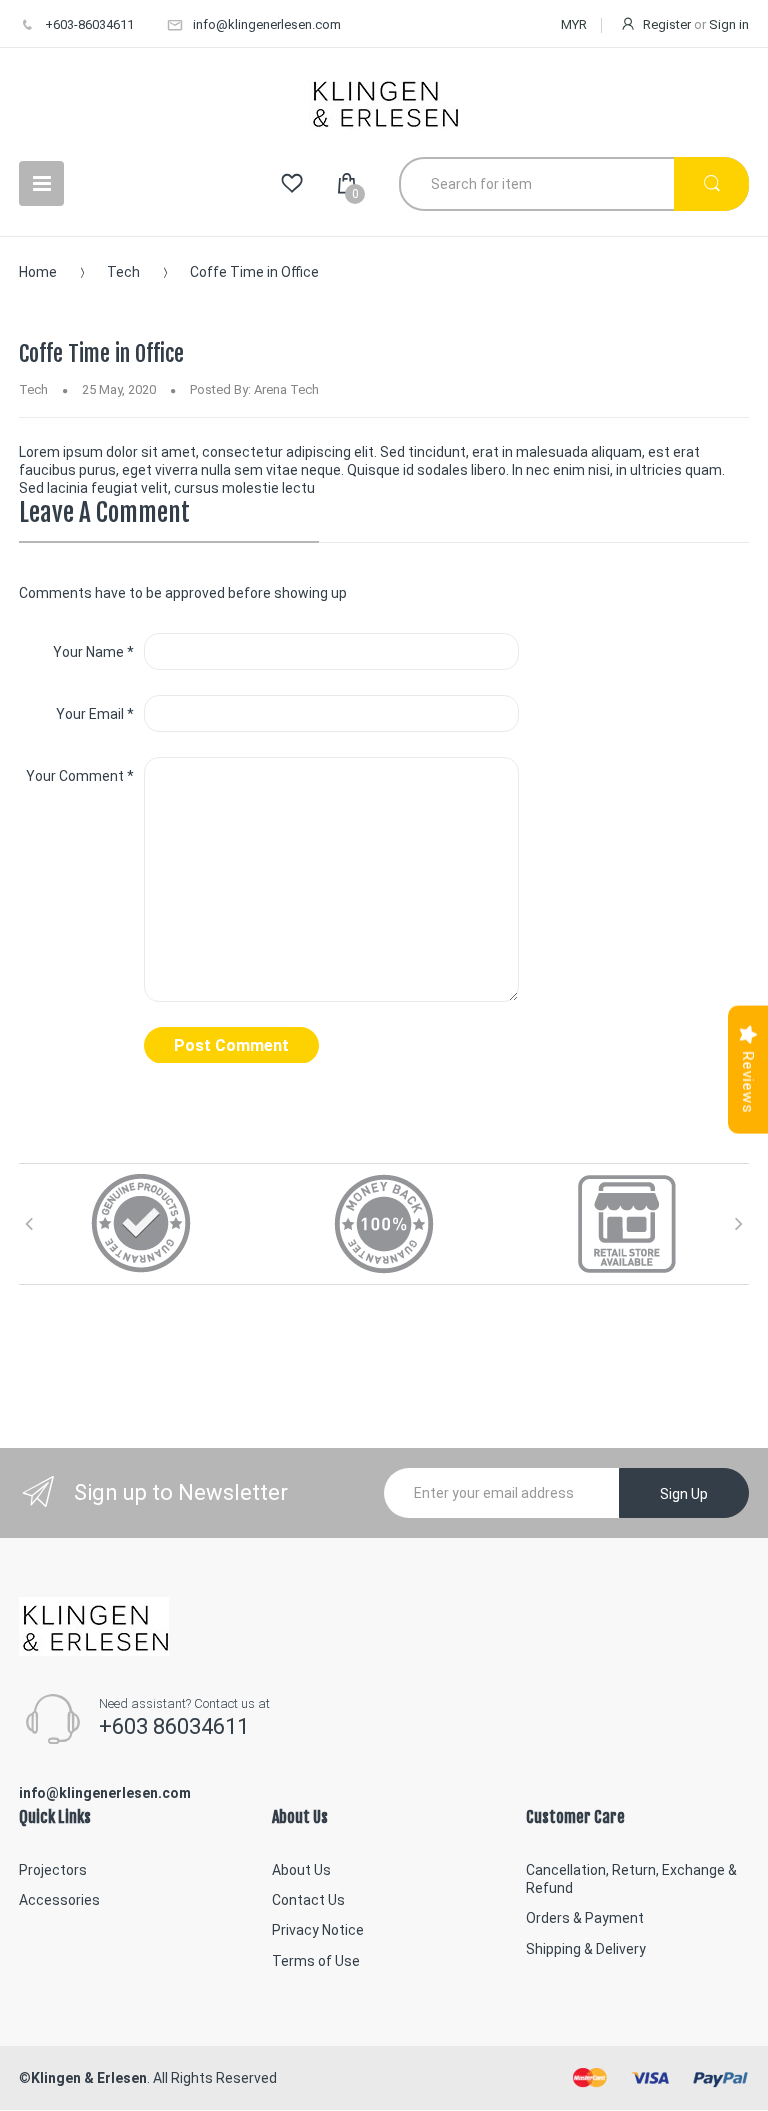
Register (667, 24)
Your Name (93, 652)
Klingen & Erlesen (89, 2078)
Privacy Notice (318, 1930)
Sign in (729, 24)
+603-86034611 (89, 24)
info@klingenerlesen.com (267, 24)
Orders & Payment (585, 1918)
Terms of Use (316, 1961)
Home (38, 272)
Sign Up (684, 1494)
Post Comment (231, 1045)
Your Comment (80, 776)
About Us (301, 1870)
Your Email (95, 714)
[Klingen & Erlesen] (384, 102)
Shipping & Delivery (586, 1949)
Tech (123, 272)
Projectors (53, 1870)
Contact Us (308, 1900)
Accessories (59, 1900)
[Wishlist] (292, 184)
